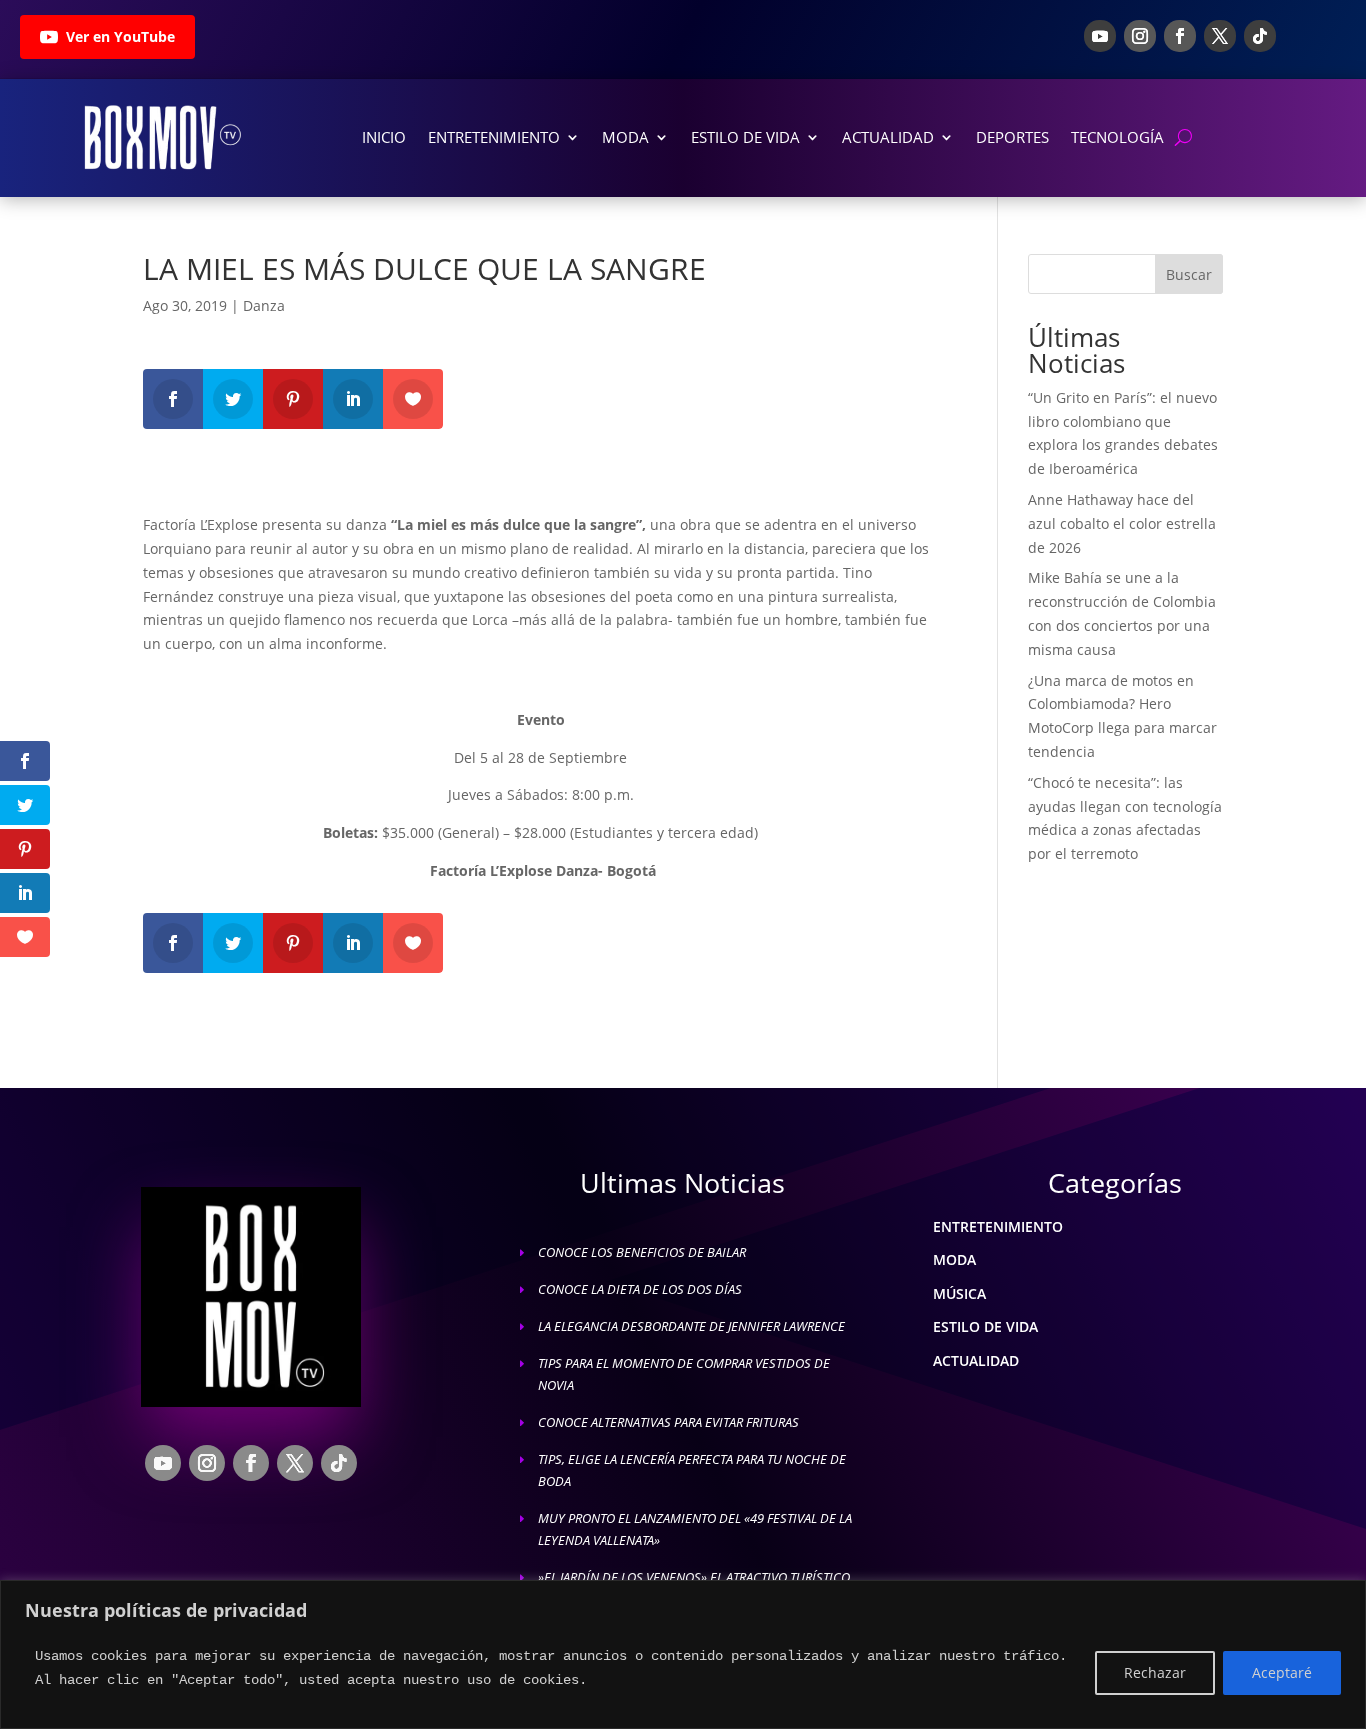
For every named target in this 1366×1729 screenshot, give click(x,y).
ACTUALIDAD (976, 1360)
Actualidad (888, 137)
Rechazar (1155, 1672)
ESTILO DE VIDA (985, 1326)
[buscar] (1183, 137)
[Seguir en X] (1220, 36)
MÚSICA (959, 1293)
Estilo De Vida (745, 137)
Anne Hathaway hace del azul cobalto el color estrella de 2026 (1122, 523)
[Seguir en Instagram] (1140, 36)
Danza (264, 305)
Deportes (1012, 137)
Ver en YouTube (120, 36)
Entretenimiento (494, 137)
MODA (954, 1259)
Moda (625, 137)
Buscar (1189, 274)
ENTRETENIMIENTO (998, 1226)
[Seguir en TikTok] (1260, 36)
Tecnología (1117, 137)
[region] (683, 1654)
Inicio (384, 137)
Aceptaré (1282, 1672)
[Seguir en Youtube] (1100, 36)
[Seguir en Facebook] (1180, 36)
